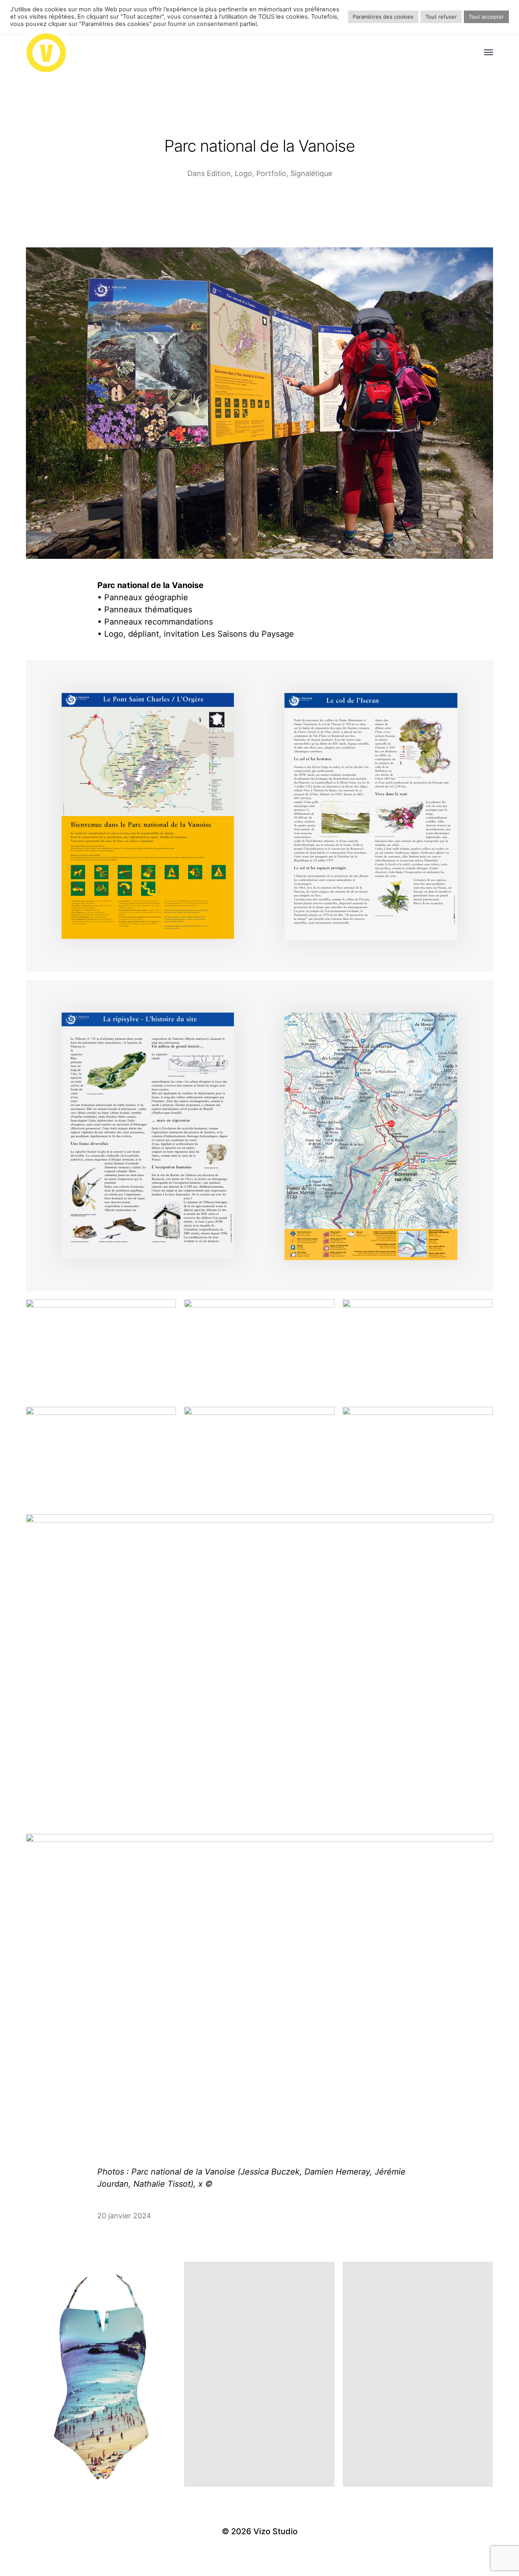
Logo (243, 173)
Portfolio (271, 173)
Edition (219, 173)
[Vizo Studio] (243, 53)
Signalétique (311, 173)
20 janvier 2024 (124, 2216)
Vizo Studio (276, 2531)
